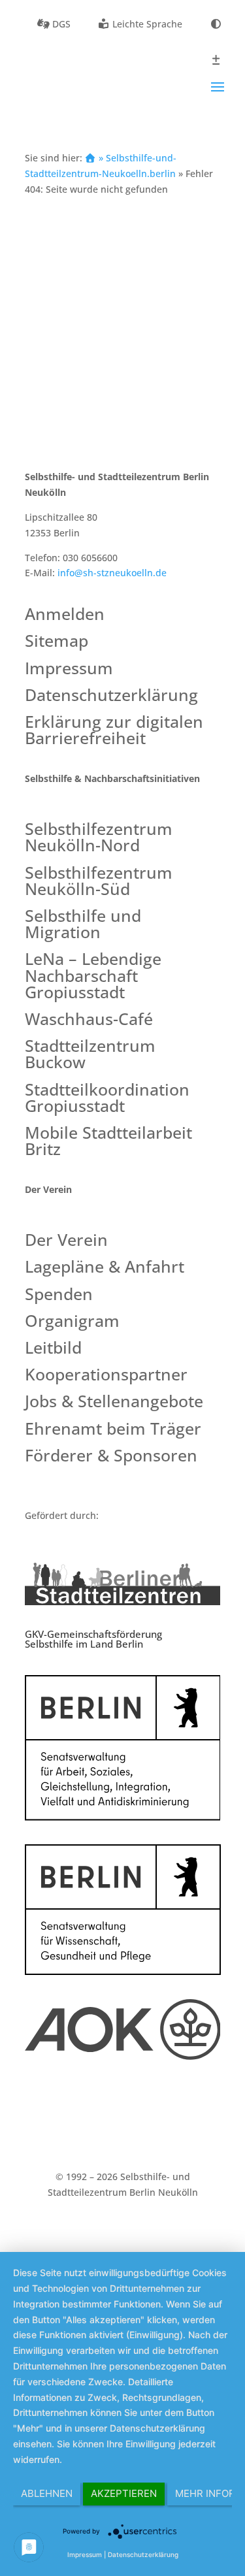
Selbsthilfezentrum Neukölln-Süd (99, 882)
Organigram (72, 1322)
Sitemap (57, 642)
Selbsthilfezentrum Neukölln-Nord (99, 838)
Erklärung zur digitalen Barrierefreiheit (114, 731)
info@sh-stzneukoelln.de (112, 573)
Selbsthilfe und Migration (83, 925)
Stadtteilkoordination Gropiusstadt (107, 1099)
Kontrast (216, 24)
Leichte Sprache (146, 24)
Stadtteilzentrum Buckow (90, 1055)
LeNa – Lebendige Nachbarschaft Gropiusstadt (93, 976)
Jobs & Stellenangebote (114, 1402)
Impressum (69, 669)
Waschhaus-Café (89, 1020)
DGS (60, 24)
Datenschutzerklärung (111, 696)
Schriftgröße (216, 60)
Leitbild (53, 1349)
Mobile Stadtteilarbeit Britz (108, 1142)
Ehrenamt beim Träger (113, 1430)
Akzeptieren (124, 2493)
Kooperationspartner (106, 1376)
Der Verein (66, 1241)
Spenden (59, 1295)
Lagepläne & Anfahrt (105, 1268)
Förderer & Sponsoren (111, 1457)
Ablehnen (47, 2493)
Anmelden (65, 615)
